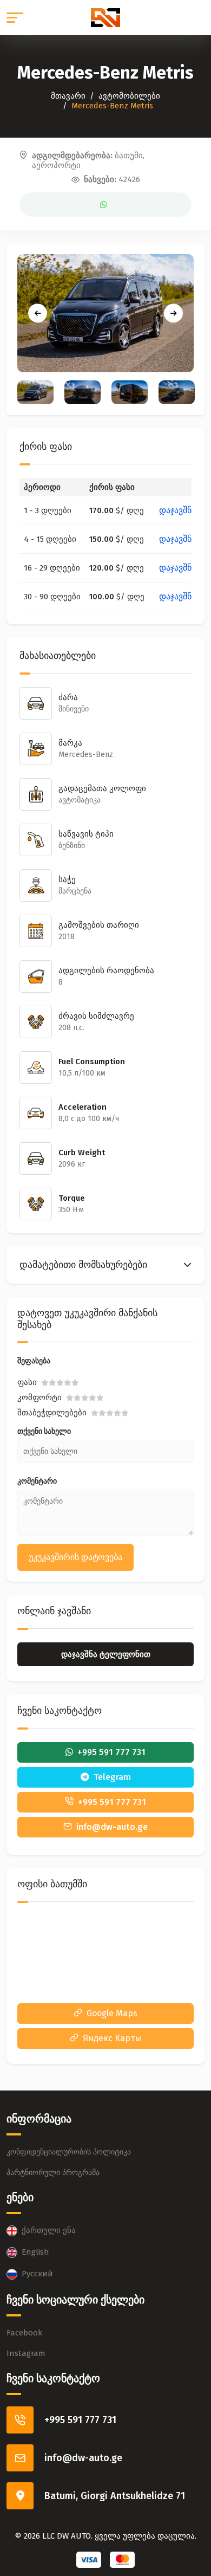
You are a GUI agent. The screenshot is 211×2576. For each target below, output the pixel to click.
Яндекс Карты (112, 2038)
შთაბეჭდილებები (52, 1413)
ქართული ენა (49, 2230)
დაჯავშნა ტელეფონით (106, 1654)
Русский (37, 2274)
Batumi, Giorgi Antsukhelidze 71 (115, 2496)
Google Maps (112, 2013)
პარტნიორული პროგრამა (53, 2173)
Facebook (24, 2333)
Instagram (26, 2353)
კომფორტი (39, 1397)
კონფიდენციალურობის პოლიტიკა (69, 2152)
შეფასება (34, 1361)
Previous (38, 313)
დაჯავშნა (177, 510)
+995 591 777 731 (80, 2420)
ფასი (27, 1382)
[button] (105, 1265)
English (35, 2252)
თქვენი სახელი (44, 1431)
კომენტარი (37, 1481)
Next (173, 313)
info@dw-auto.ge (83, 2458)
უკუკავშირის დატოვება (75, 1557)
